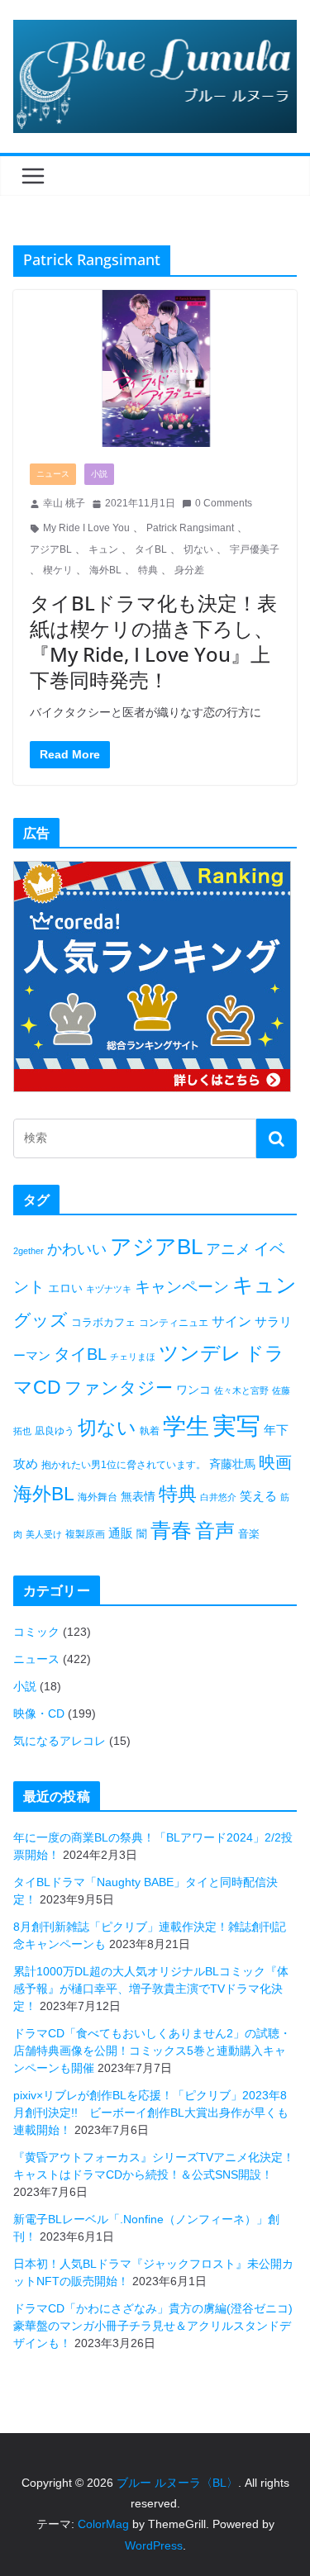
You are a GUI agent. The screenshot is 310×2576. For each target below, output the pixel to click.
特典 (148, 570)
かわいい (77, 1249)
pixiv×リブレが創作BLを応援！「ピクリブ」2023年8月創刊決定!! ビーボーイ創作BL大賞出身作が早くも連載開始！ (151, 2113)
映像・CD (39, 1713)
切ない (198, 549)
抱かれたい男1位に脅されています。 (124, 1465)
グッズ (41, 1320)
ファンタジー (119, 1388)
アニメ (228, 1249)
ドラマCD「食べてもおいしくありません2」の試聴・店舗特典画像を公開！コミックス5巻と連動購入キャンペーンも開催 (152, 2051)
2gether (29, 1251)
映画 (275, 1462)
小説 (99, 474)
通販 (121, 1533)
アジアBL (51, 549)
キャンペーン (182, 1287)
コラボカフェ (103, 1322)
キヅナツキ (109, 1289)
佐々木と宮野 (241, 1390)
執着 (150, 1431)
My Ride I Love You (86, 528)
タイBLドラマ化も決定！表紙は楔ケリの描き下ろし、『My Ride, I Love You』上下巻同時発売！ (153, 642)
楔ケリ (58, 570)
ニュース (53, 474)
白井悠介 (218, 1497)
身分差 (189, 570)
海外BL (105, 570)
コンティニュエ (174, 1323)
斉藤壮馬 (232, 1464)
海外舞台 (98, 1497)
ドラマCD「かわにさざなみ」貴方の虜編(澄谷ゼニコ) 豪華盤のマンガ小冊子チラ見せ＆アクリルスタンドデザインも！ (159, 2326)
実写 (236, 1426)
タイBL (151, 549)
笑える (258, 1496)
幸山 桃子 (64, 503)
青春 (171, 1530)
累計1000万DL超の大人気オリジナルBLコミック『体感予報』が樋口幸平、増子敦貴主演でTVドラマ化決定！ (151, 1989)
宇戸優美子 (255, 549)
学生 (186, 1426)
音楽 (249, 1534)
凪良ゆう (55, 1431)
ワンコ (193, 1390)
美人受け (44, 1534)
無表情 (138, 1496)
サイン (231, 1321)
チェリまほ (133, 1357)
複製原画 (85, 1534)
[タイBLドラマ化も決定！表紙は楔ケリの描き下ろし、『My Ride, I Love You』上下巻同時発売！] (155, 369)
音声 (215, 1530)
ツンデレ (200, 1353)
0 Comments (224, 503)
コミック (36, 1632)
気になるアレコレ (60, 1741)
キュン (103, 549)
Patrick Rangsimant (190, 528)
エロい (65, 1288)
